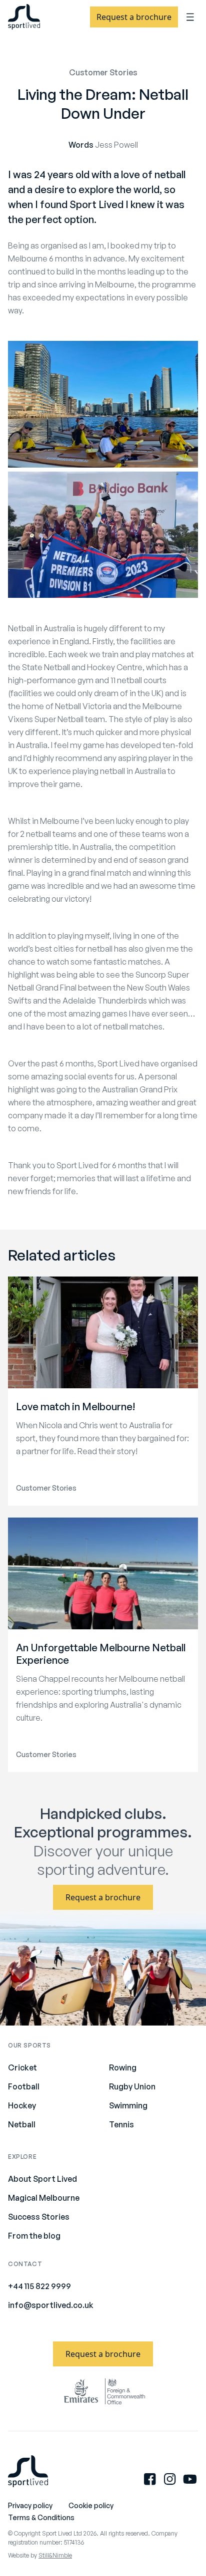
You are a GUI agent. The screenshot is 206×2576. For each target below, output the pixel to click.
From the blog (34, 2236)
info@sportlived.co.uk (51, 2305)
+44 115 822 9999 (39, 2286)
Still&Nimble (55, 2555)
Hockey (22, 2105)
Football (24, 2086)
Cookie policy (91, 2505)
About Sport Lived (42, 2179)
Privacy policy (30, 2505)
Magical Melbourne (44, 2198)
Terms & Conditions (41, 2517)
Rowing (123, 2067)
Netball (22, 2124)
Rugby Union (132, 2086)
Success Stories (39, 2217)
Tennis (121, 2124)
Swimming (128, 2105)
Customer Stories (103, 72)
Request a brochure (134, 17)
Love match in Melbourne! (75, 1407)
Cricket (22, 2067)
